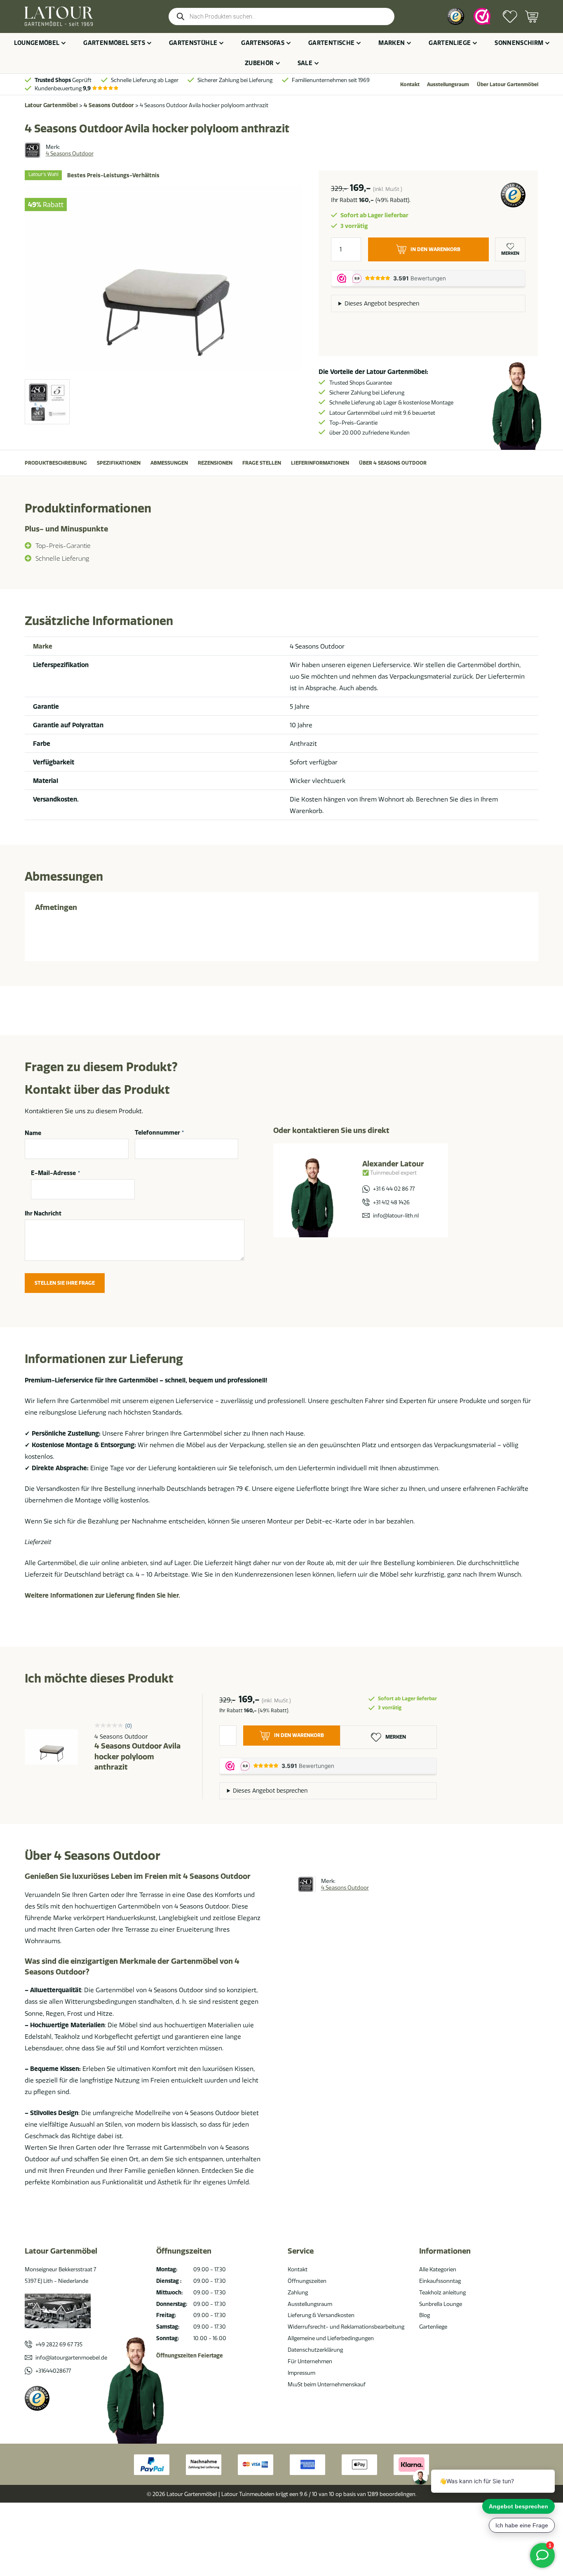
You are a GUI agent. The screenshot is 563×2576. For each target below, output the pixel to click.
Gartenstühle (193, 43)
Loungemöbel (37, 43)
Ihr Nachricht (43, 1213)
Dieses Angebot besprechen (382, 303)
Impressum (301, 2373)
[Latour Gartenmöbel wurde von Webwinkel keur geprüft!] (482, 16)
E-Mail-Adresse (55, 1173)
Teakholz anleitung (442, 2292)
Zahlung (298, 2292)
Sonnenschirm (519, 43)
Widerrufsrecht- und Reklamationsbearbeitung (346, 2327)
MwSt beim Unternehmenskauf (327, 2384)
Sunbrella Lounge (441, 2304)
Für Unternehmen (310, 2361)
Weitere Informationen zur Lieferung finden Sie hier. (102, 1595)
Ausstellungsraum (448, 84)
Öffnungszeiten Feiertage (190, 2355)
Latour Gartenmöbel (51, 105)
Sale (305, 63)
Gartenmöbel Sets (114, 43)
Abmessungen (169, 463)
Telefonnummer (160, 1133)
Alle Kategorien (438, 2269)
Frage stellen (262, 463)
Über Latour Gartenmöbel (508, 84)
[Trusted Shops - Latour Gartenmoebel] (37, 2398)
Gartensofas (263, 43)
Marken (392, 43)
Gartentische (331, 43)
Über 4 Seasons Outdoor (393, 463)
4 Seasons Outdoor (109, 105)
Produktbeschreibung (56, 463)
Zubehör (259, 63)
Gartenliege (450, 43)
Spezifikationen (119, 463)
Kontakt (410, 84)
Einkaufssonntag (440, 2281)
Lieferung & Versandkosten (321, 2315)
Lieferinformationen (320, 463)
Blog (425, 2315)
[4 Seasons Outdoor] (33, 150)
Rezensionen (215, 463)
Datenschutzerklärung (315, 2350)
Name (33, 1133)
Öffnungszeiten (307, 2281)
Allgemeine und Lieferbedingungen (331, 2338)
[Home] (59, 16)
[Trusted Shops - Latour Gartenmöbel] (456, 16)
